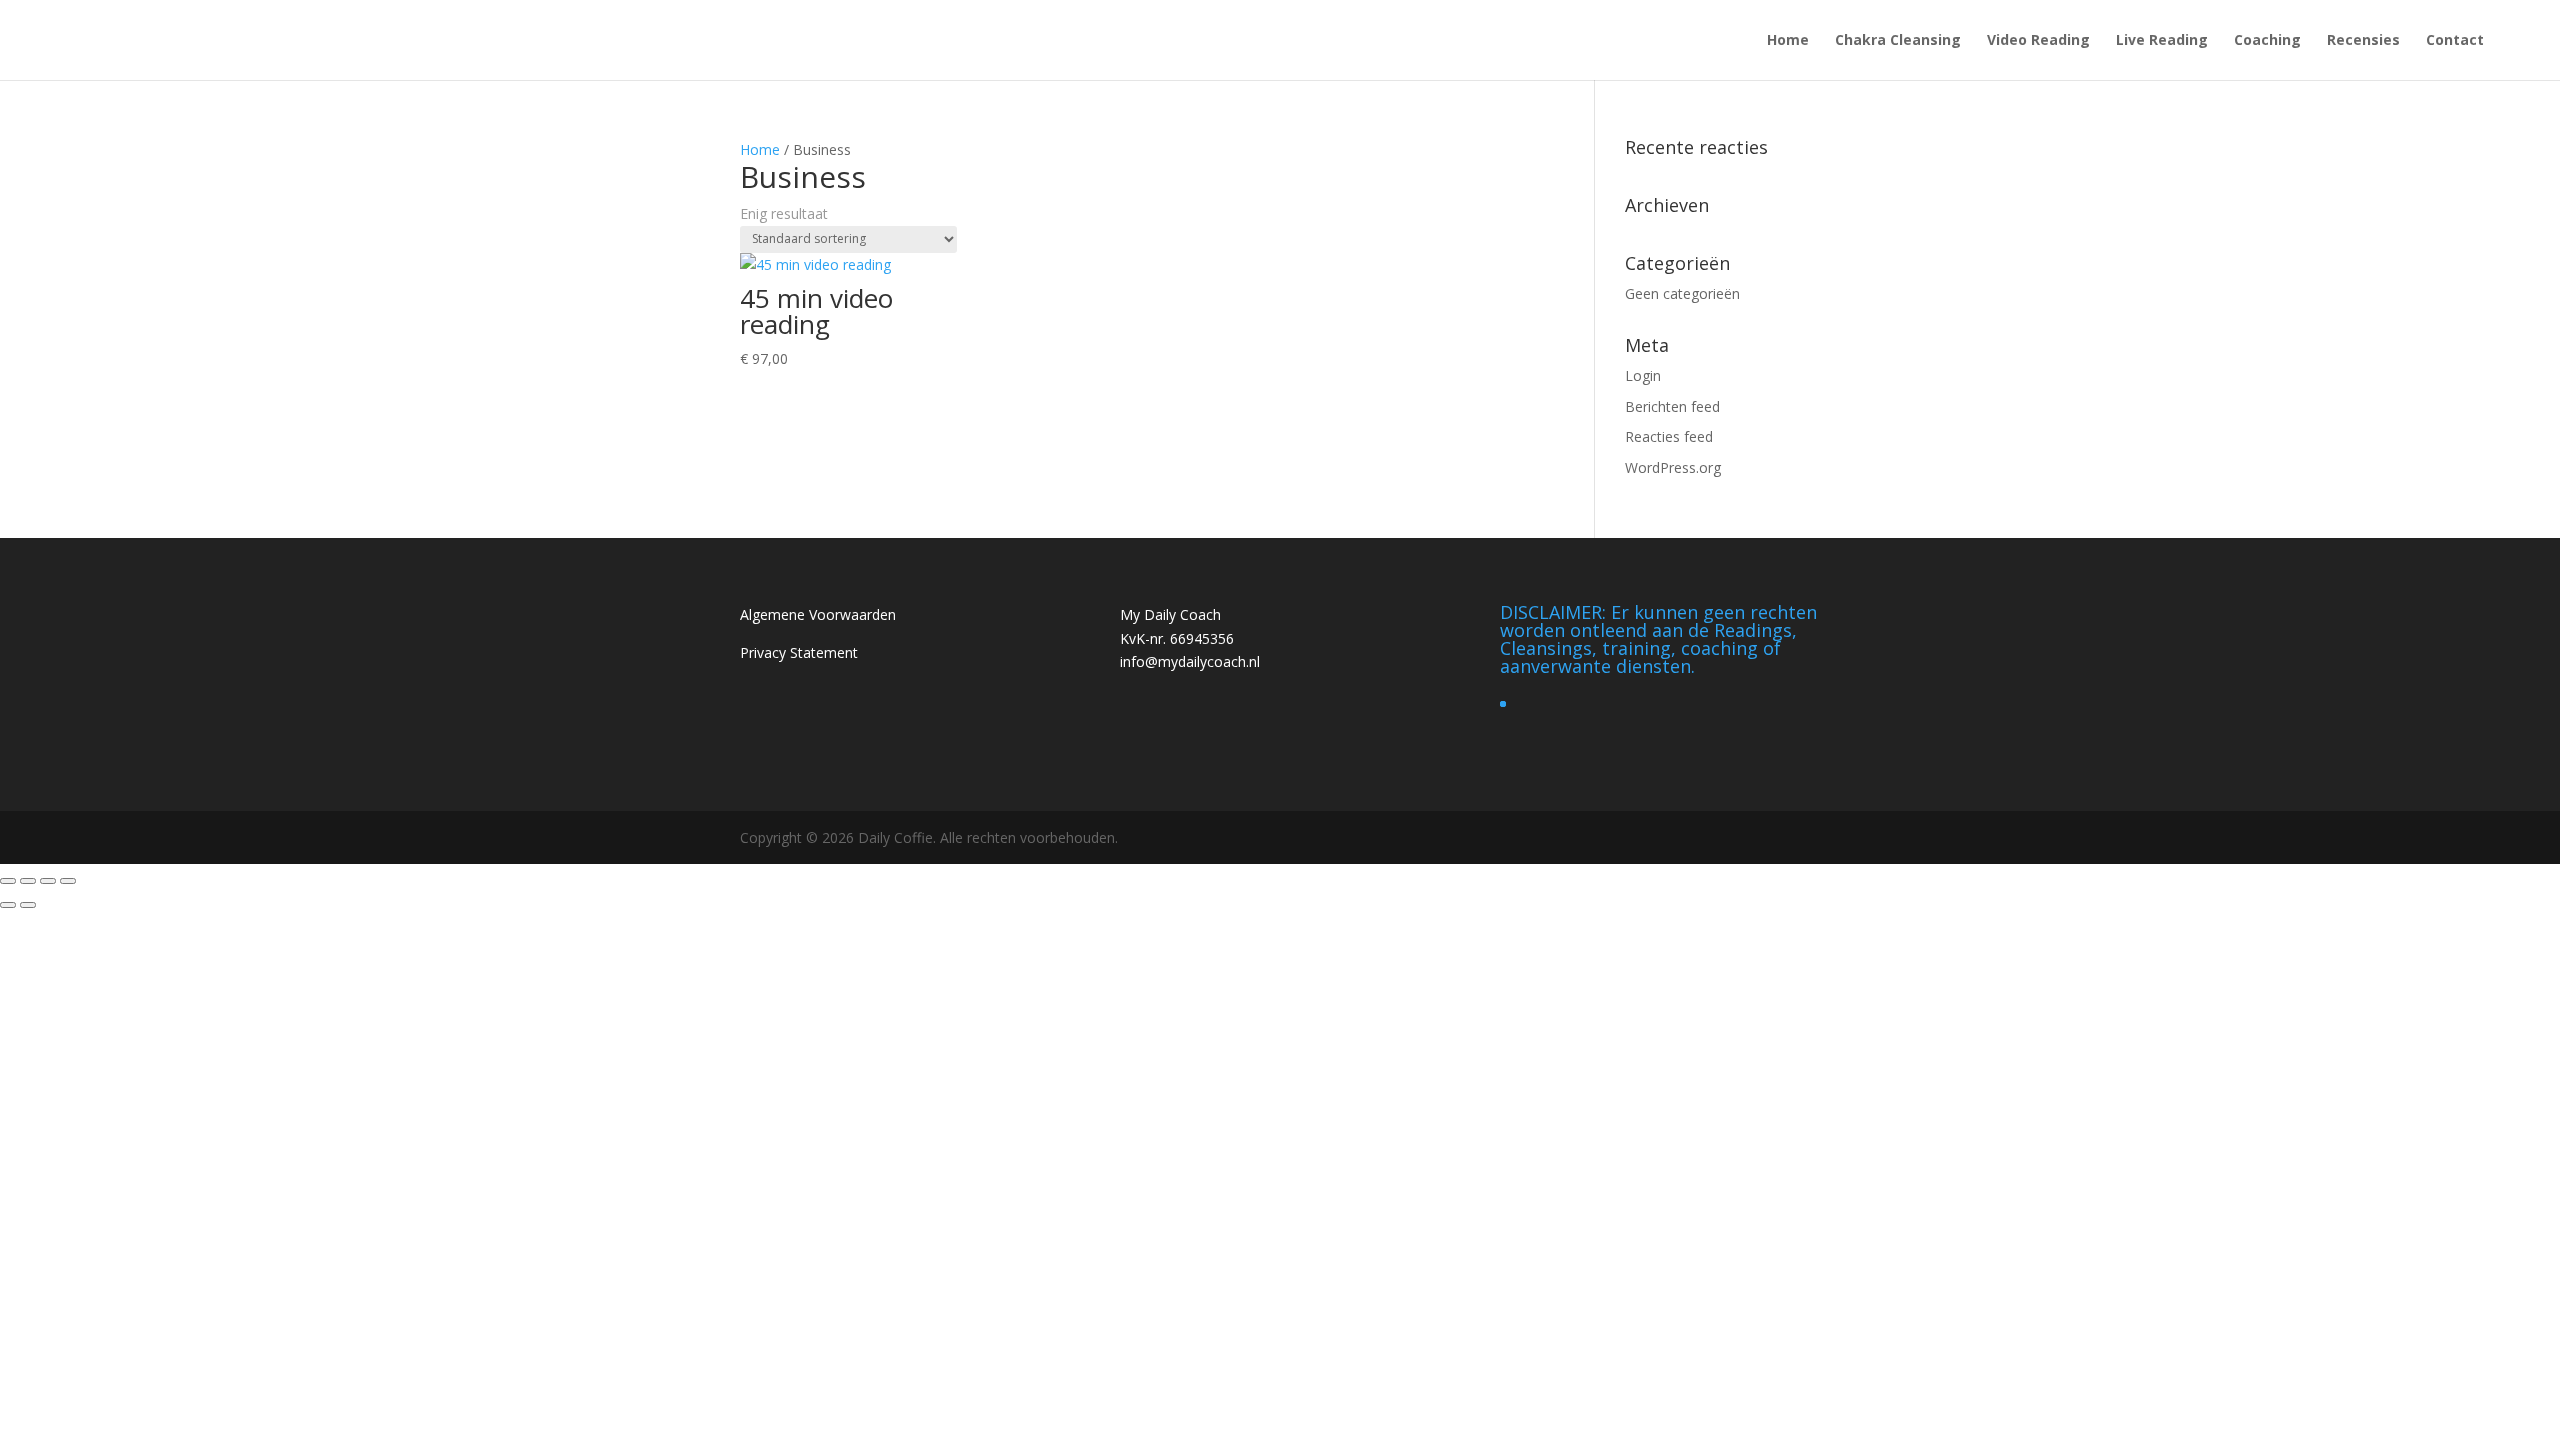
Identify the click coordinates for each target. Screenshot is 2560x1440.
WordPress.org (1673, 467)
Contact (2455, 41)
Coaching (2267, 41)
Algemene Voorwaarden (818, 614)
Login (1643, 375)
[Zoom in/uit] (8, 881)
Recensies (2363, 41)
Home (1788, 41)
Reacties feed (1669, 436)
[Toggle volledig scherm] (28, 881)
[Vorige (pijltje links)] (8, 905)
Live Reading (2162, 41)
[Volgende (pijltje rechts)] (28, 905)
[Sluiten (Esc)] (68, 881)
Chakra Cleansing (1898, 41)
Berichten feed (1672, 406)
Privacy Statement (799, 652)
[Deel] (48, 881)
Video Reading (2038, 41)
